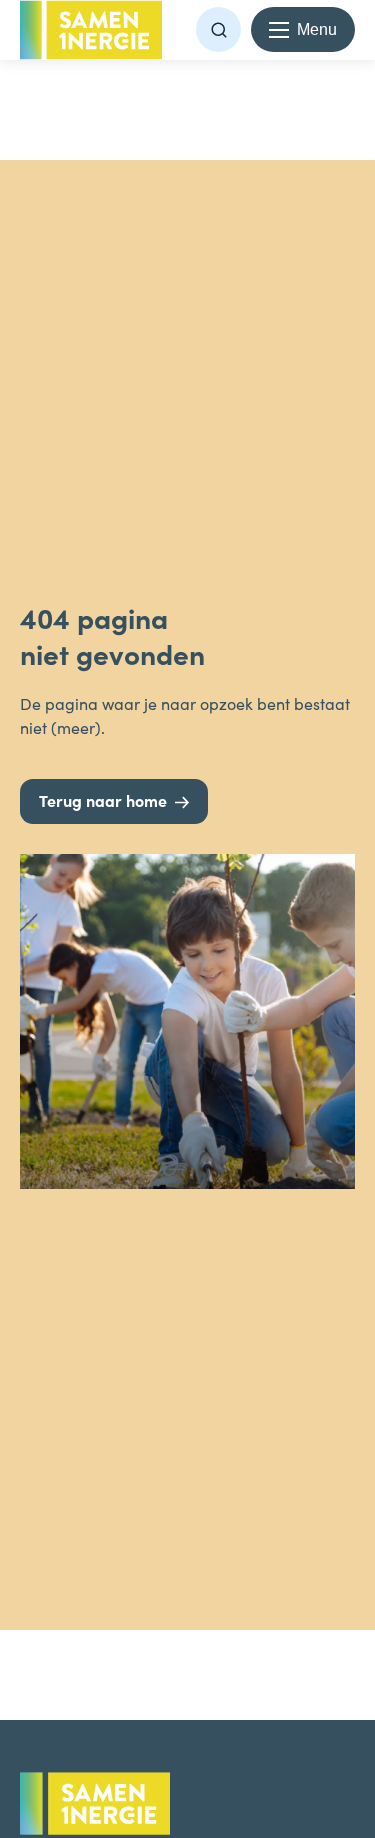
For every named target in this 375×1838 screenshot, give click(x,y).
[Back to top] (320, 1655)
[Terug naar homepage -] (91, 30)
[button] (218, 29)
